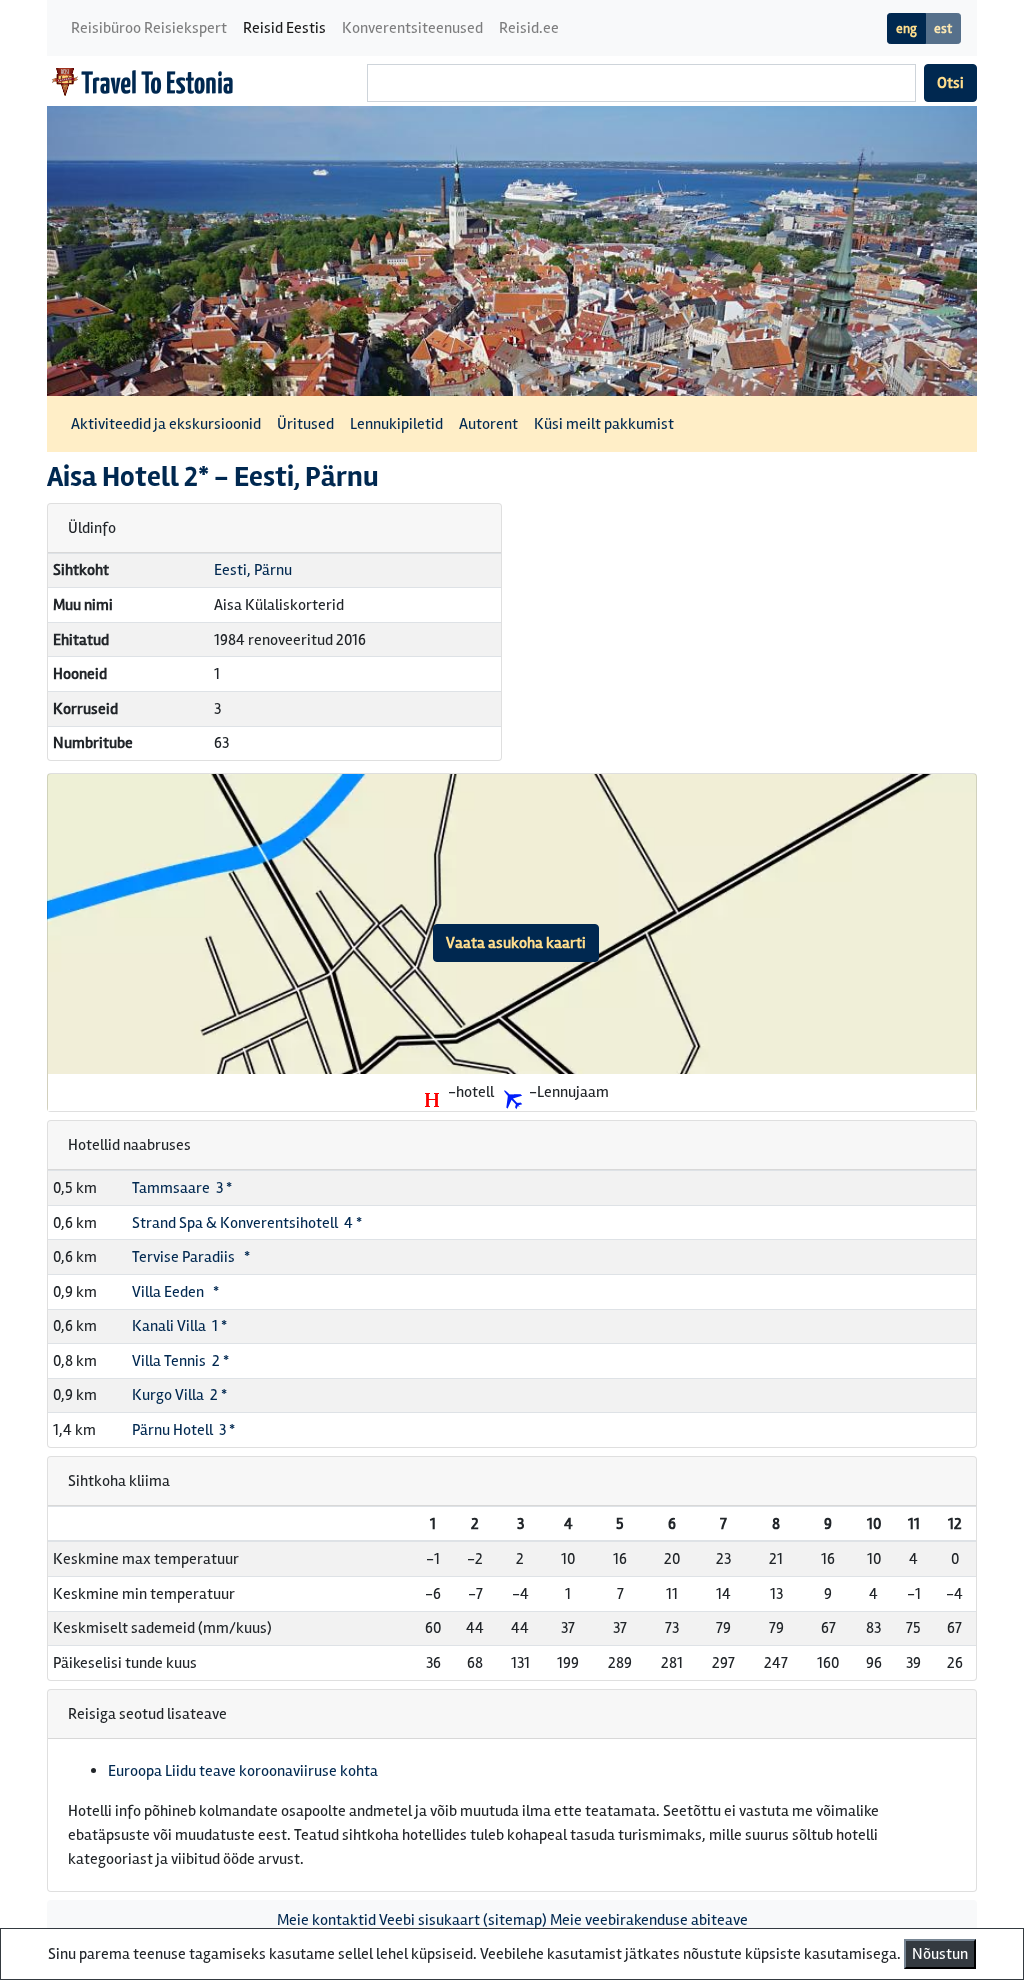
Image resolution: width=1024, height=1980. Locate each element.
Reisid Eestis (284, 28)
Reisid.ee (529, 28)
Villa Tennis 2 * (180, 1361)
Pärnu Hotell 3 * (183, 1430)
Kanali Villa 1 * (179, 1326)
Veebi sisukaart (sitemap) (463, 1920)
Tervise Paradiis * (191, 1257)
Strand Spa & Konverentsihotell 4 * (247, 1223)
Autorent (488, 424)
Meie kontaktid (326, 1920)
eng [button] (906, 28)
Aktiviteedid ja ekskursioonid (166, 424)
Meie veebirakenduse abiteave (649, 1920)
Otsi (950, 83)
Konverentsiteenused (412, 28)
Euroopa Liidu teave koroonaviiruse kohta (243, 1771)
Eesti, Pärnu (253, 570)
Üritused (305, 424)
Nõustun (940, 1954)
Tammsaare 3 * (182, 1188)
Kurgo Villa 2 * (179, 1395)
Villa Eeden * (175, 1292)
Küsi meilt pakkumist (604, 424)
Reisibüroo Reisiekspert (149, 28)
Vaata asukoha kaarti (516, 943)
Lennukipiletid (396, 424)
